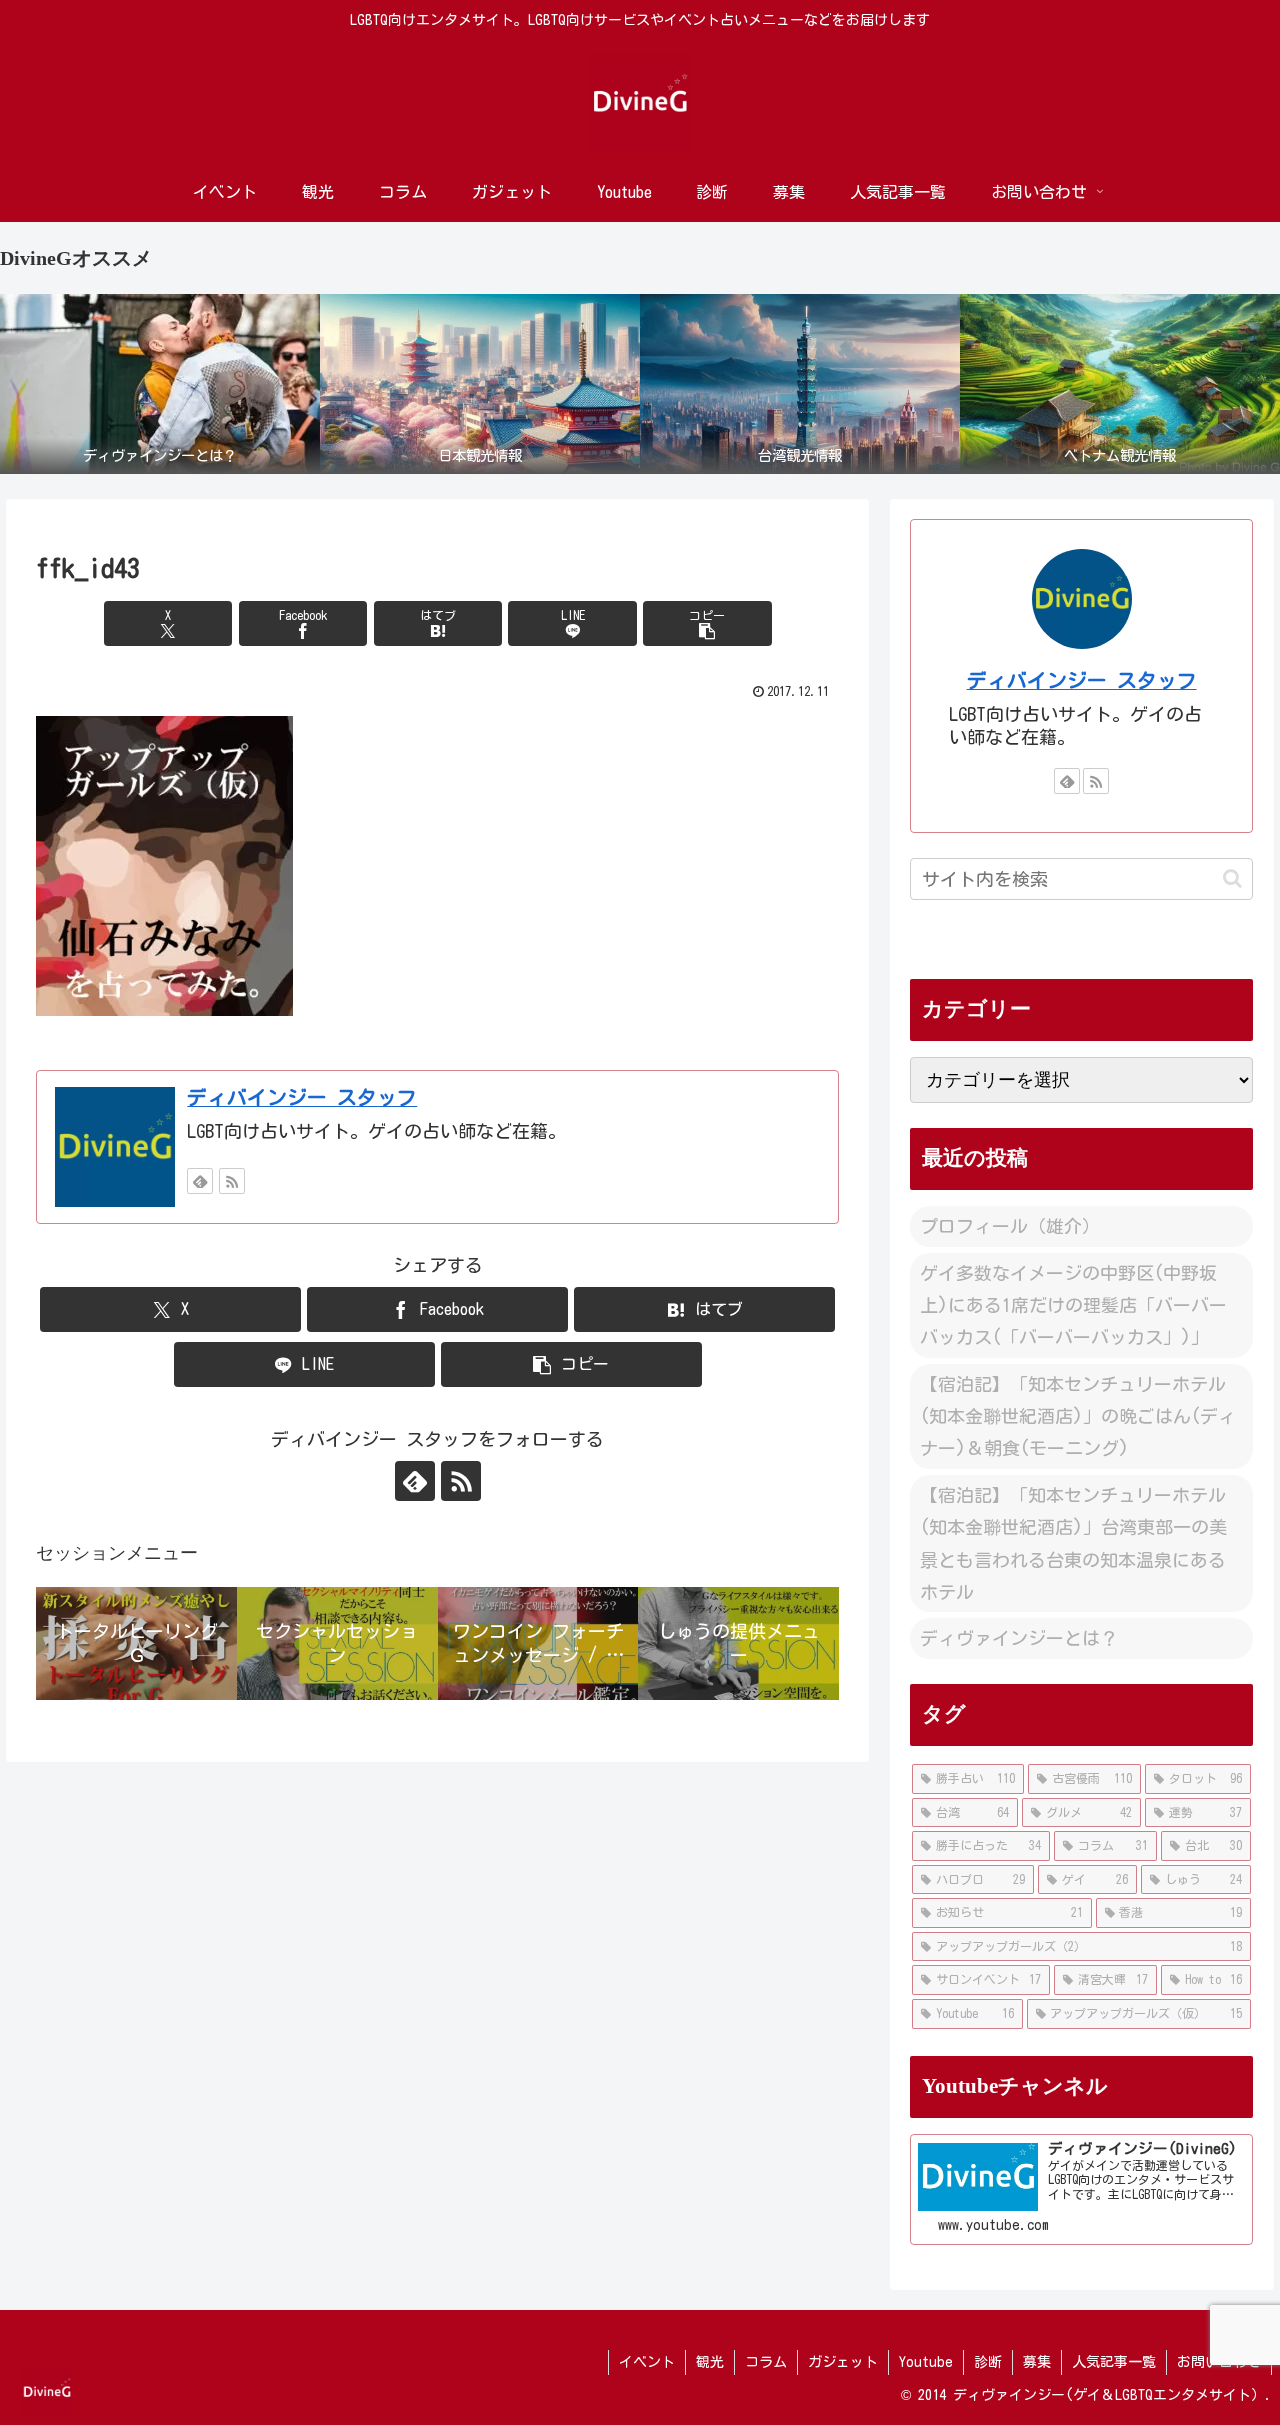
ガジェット (843, 2362)
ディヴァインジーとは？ (1019, 1638)
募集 (1037, 2362)
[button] (707, 623)
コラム (766, 2362)
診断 (988, 2362)
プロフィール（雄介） (1010, 1226)
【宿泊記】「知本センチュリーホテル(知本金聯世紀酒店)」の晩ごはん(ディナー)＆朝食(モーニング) (1078, 1416)
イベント (647, 2362)
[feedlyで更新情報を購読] (200, 1181)
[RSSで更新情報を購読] (232, 1181)
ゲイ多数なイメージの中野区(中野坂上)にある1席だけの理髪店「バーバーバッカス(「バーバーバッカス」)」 (1073, 1305)
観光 (710, 2362)
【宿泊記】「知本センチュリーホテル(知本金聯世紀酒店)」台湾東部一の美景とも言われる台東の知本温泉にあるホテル (1073, 1543)
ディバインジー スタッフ (302, 1097)
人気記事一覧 (1114, 2362)
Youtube (926, 2362)
